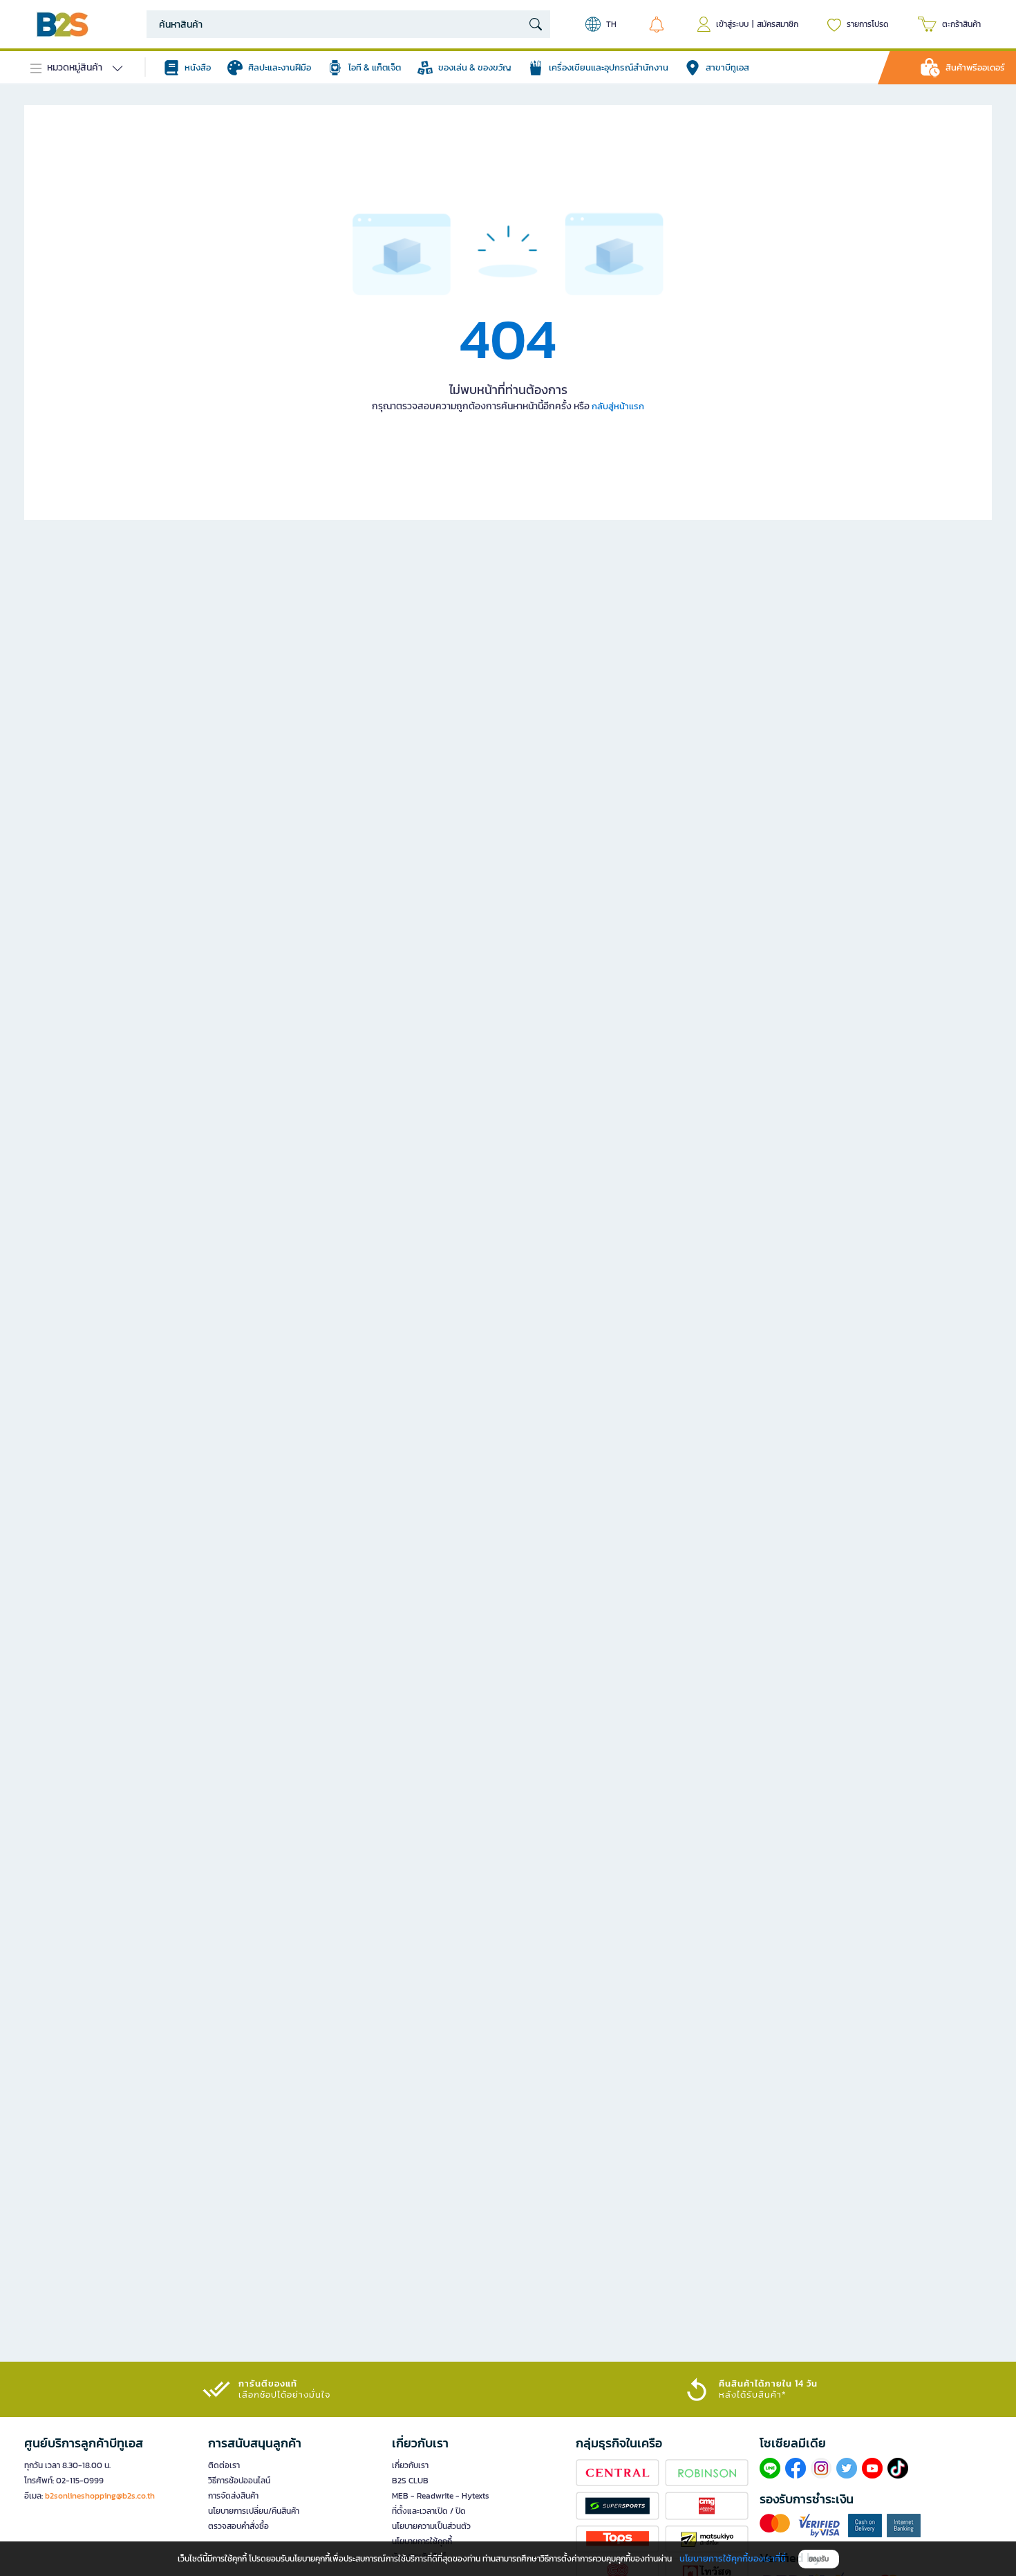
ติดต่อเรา (224, 2465)
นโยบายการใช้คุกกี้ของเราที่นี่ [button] (733, 2558)
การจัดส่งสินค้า (233, 2496)
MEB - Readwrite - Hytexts (441, 2496)
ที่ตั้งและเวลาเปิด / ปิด (429, 2511)
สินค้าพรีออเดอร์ (975, 67)
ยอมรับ (819, 2559)
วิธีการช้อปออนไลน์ (239, 2481)
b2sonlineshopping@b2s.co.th (100, 2496)
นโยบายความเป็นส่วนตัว (431, 2526)
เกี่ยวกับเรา (410, 2465)
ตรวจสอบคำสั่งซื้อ (238, 2526)
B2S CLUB (410, 2481)
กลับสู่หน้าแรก (618, 406)
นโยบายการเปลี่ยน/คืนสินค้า (254, 2511)
